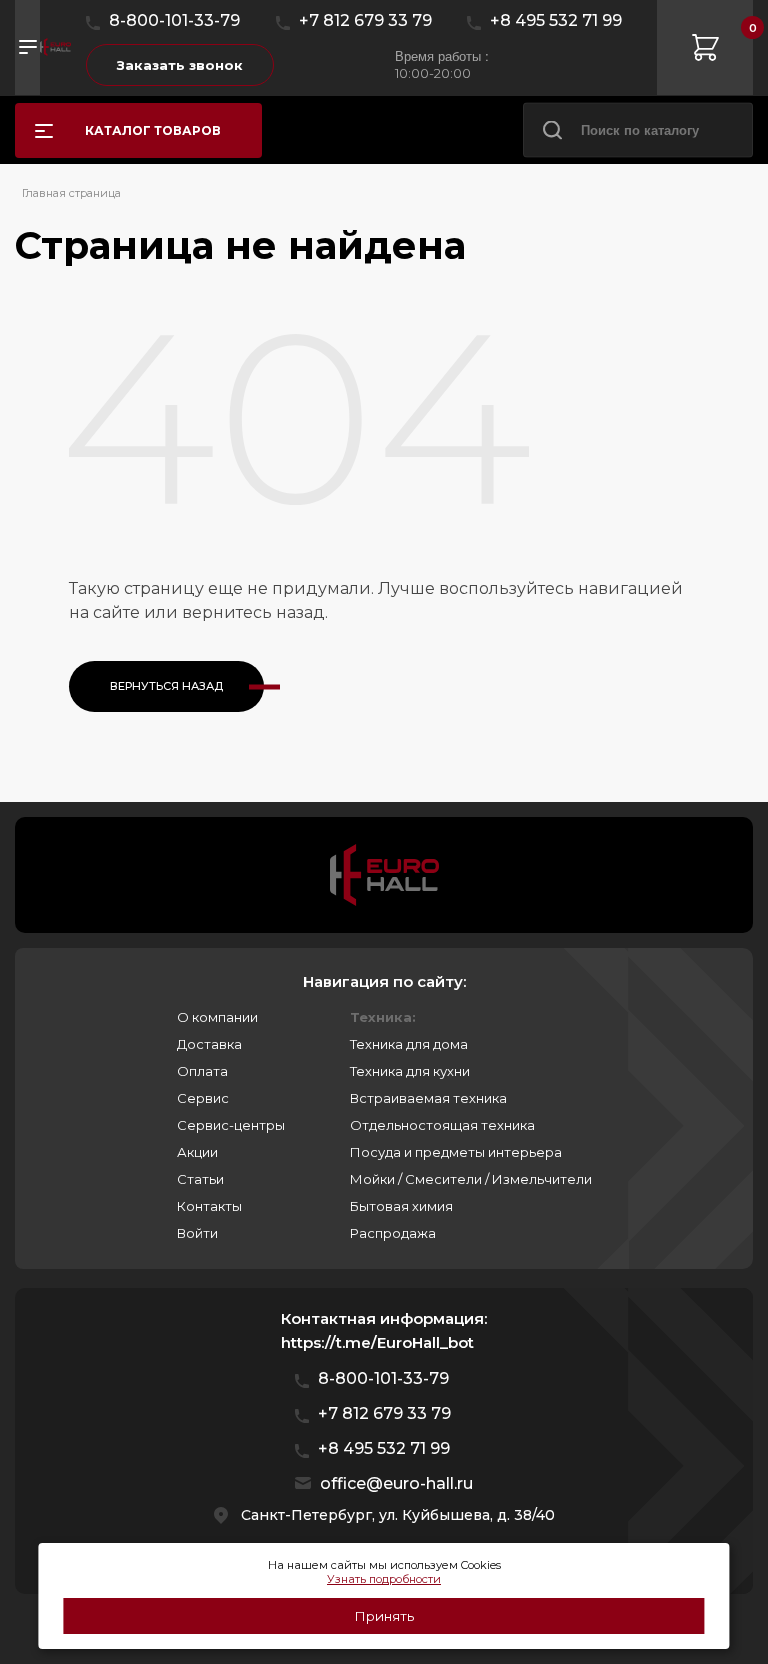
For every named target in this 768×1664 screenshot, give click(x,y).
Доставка (209, 1044)
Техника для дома (409, 1044)
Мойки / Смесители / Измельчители (471, 1179)
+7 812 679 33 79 (365, 20)
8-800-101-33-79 (174, 20)
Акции (197, 1152)
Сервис (203, 1098)
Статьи (200, 1179)
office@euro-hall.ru (396, 1483)
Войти (197, 1233)
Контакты (209, 1206)
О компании (217, 1017)
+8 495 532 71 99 (556, 20)
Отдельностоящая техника (442, 1125)
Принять (384, 1616)
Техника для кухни (410, 1071)
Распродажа (393, 1233)
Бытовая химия (401, 1206)
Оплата (202, 1071)
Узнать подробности (384, 1579)
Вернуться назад (166, 686)
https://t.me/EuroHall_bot (377, 1342)
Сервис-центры (231, 1125)
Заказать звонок (180, 65)
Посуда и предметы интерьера (456, 1152)
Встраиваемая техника (428, 1098)
